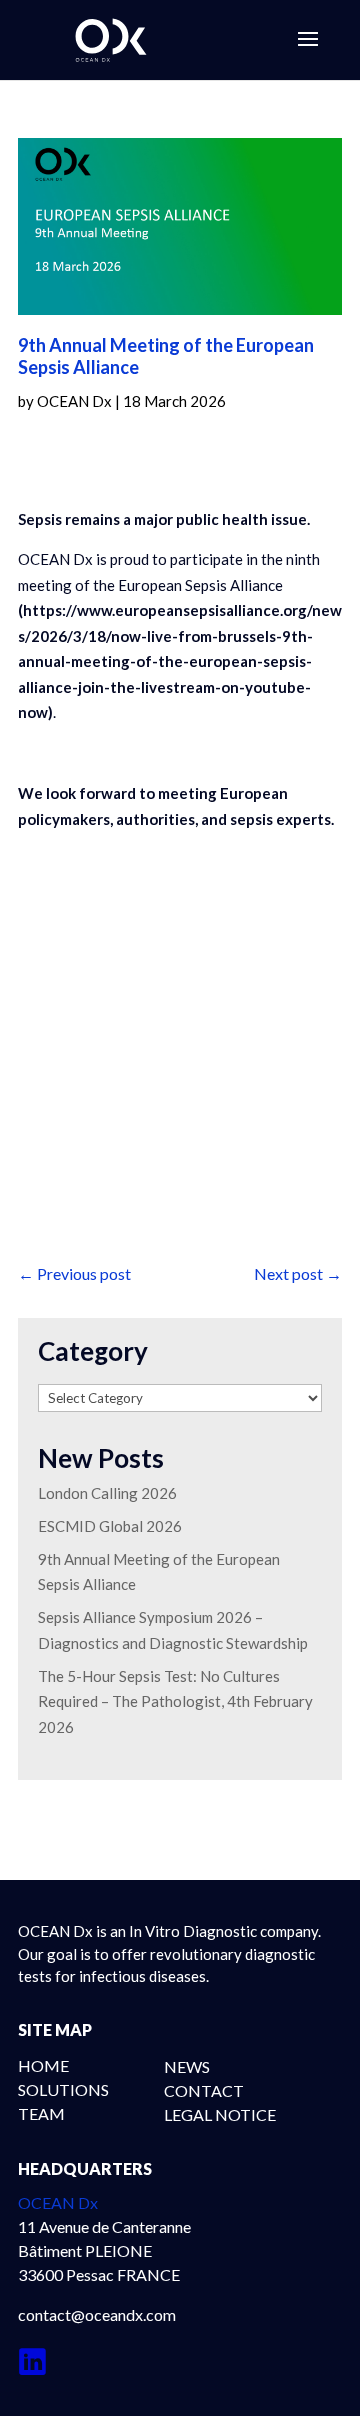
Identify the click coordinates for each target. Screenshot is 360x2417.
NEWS (187, 2066)
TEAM (41, 2113)
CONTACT (204, 2090)
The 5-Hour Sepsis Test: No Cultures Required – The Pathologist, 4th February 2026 (175, 1701)
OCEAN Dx (74, 401)
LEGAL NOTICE (220, 2114)
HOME (43, 2065)
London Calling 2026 (107, 1493)
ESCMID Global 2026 (110, 1526)
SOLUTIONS (63, 2089)
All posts (85, 1197)
